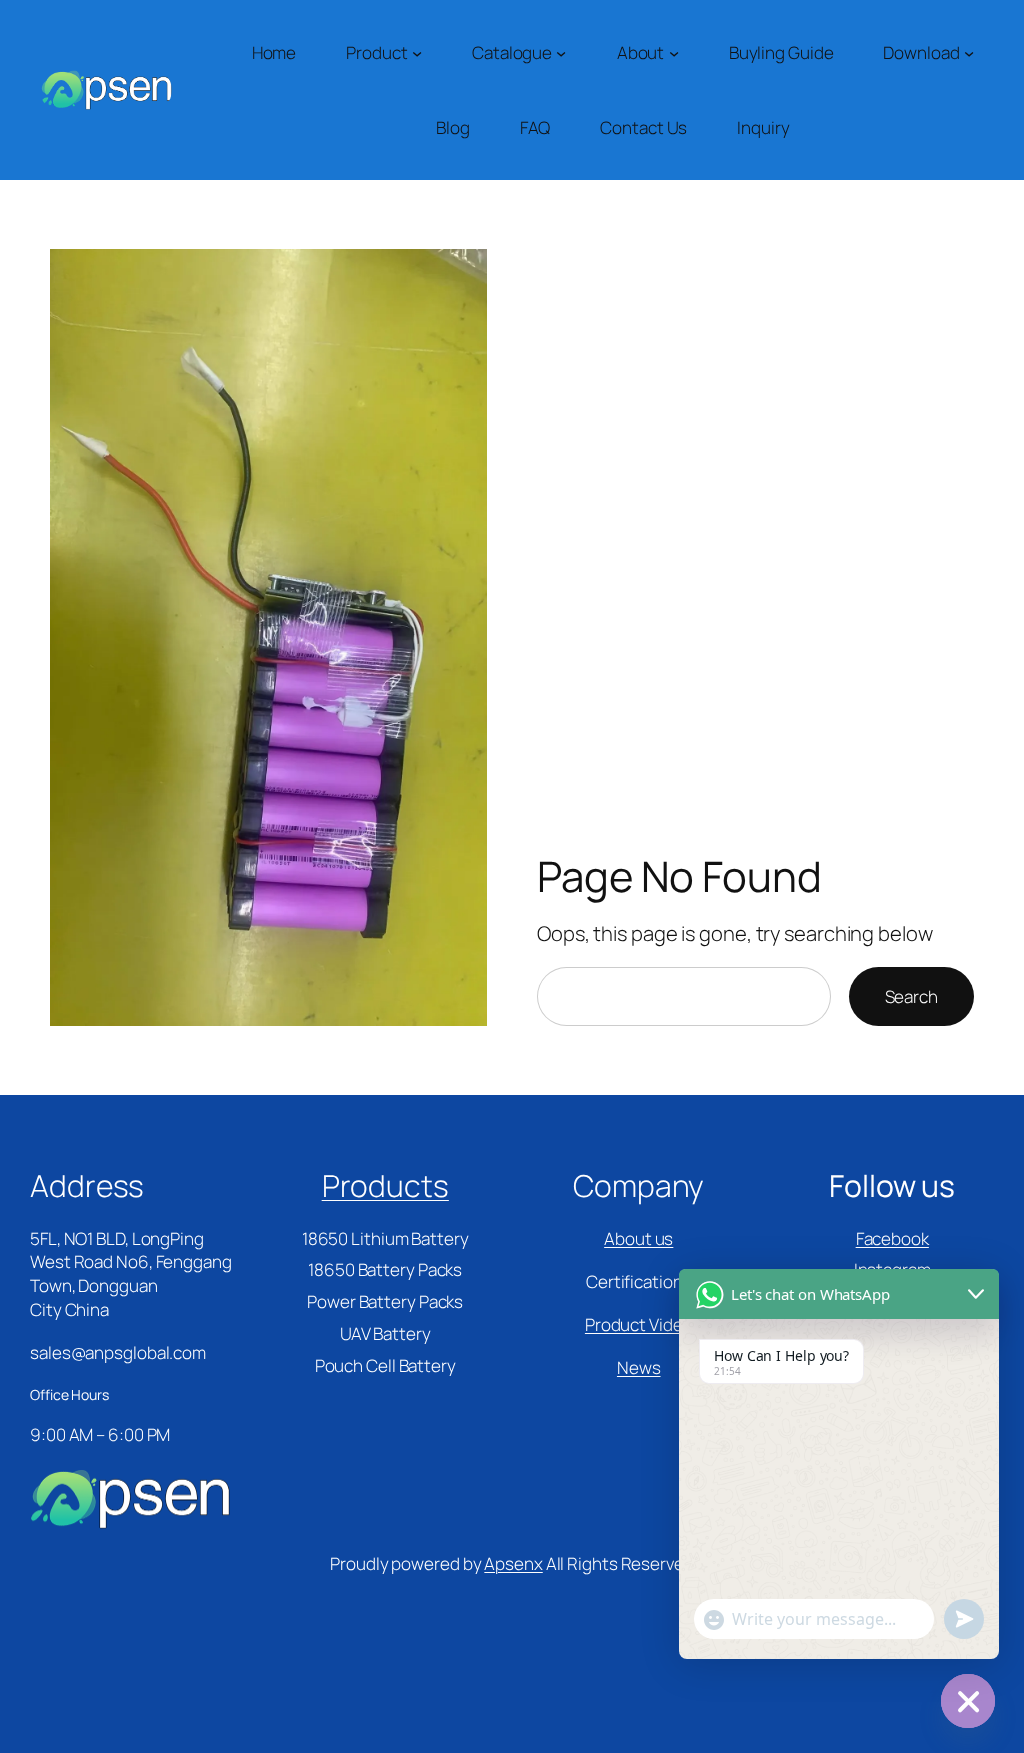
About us (638, 1238)
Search (911, 996)
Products (385, 1185)
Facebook (892, 1238)
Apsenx (513, 1563)
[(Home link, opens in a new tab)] (106, 90)
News (639, 1367)
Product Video (639, 1324)
